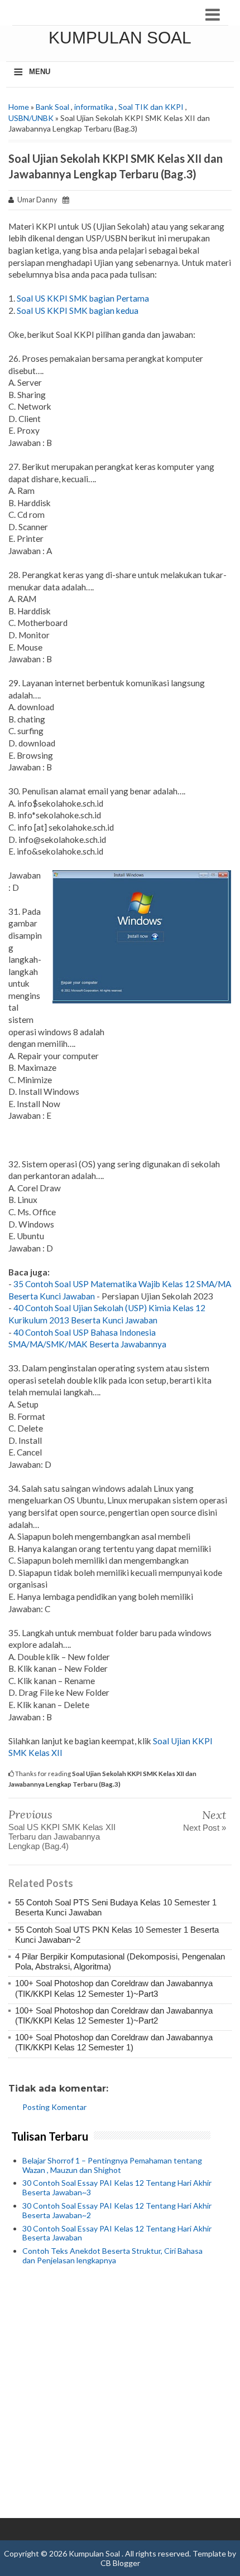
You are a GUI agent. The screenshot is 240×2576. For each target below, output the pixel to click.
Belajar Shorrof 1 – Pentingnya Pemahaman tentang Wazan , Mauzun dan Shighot (112, 2165)
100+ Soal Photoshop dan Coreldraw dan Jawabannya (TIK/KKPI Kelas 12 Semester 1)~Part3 (114, 1988)
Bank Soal (52, 107)
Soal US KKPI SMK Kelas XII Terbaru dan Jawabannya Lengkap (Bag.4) (62, 1837)
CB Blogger (120, 2563)
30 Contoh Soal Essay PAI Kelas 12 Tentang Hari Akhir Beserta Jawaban (117, 2233)
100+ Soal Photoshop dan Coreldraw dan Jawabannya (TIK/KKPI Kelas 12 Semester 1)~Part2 (114, 2015)
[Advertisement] (120, 2393)
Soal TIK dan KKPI (151, 107)
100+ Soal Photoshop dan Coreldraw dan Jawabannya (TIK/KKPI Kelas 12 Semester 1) (114, 2042)
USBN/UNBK (31, 118)
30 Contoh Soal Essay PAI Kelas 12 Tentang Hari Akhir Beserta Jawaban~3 (117, 2187)
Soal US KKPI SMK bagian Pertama (82, 298)
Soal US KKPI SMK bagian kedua (78, 311)
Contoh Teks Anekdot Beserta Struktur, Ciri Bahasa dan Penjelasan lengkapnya (112, 2255)
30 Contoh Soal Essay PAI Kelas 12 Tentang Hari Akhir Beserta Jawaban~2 (117, 2210)
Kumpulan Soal (120, 38)
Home (19, 107)
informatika (94, 107)
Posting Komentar (54, 2107)
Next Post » (205, 1828)
